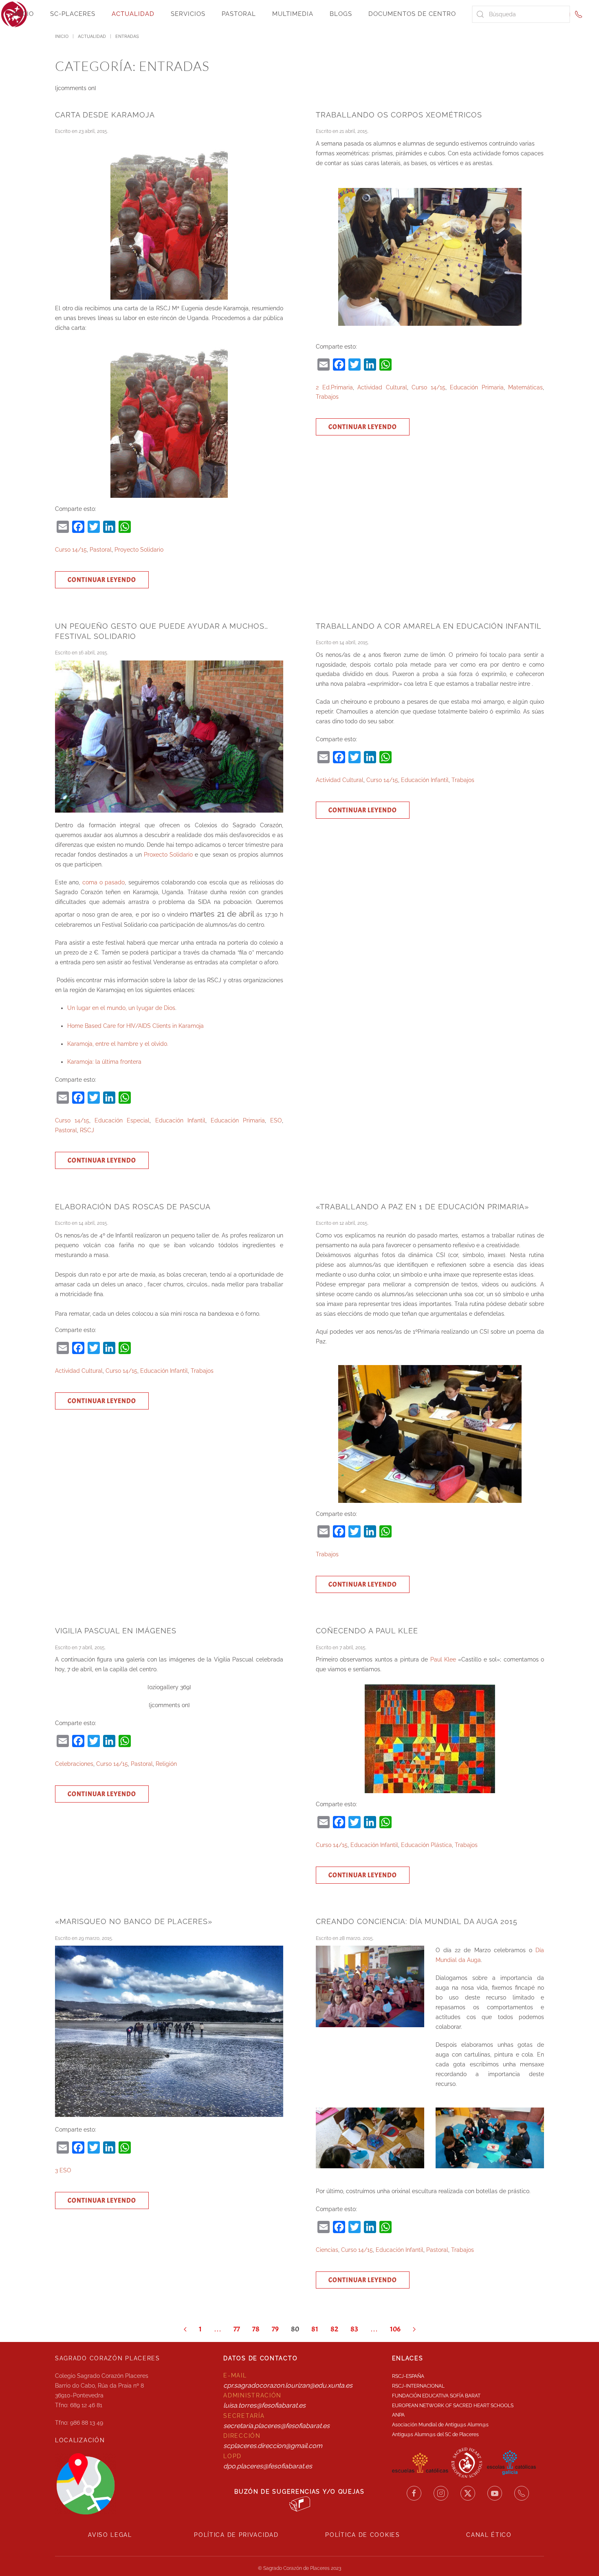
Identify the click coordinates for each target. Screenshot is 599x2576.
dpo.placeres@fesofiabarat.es (268, 2466)
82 (334, 2329)
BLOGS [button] (341, 14)
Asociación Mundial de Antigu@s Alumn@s (440, 2425)
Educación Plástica (426, 1845)
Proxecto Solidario (168, 855)
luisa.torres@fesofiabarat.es (264, 2405)
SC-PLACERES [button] (73, 14)
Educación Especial (122, 1120)
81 (315, 2329)
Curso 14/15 (71, 550)
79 (275, 2329)
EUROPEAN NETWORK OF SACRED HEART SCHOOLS (453, 2406)
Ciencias (327, 2250)
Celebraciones (74, 1764)
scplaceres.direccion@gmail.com (273, 2446)
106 (395, 2329)
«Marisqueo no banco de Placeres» (134, 1921)
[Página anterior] (185, 2329)
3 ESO (63, 2170)
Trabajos (327, 397)
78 (256, 2329)
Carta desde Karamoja (105, 115)
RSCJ (87, 1130)
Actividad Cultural (382, 387)
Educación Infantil (180, 1120)
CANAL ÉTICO (489, 2535)
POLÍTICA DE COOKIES (362, 2535)
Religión (166, 1764)
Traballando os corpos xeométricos (399, 115)
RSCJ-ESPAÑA (408, 2376)
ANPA (398, 2415)
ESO (276, 1120)
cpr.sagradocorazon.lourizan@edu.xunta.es (288, 2385)
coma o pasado (104, 882)
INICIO (23, 14)
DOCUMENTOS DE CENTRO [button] (412, 14)
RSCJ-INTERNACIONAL (418, 2386)
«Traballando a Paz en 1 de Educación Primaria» (422, 1207)
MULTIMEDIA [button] (293, 14)
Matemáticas (525, 387)
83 (354, 2329)
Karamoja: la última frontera (104, 1062)
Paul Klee (442, 1659)
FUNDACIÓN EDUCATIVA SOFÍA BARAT (436, 2396)
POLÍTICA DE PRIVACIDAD (236, 2535)
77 (237, 2329)
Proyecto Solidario (139, 550)
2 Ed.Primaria (334, 387)
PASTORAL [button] (239, 14)
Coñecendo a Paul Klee (367, 1631)
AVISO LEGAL (110, 2535)
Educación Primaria (477, 387)
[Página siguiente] (414, 2329)
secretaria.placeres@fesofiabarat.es (276, 2426)
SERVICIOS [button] (188, 14)
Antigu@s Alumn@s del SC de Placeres (435, 2435)
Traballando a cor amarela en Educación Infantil (429, 626)
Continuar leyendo (102, 580)
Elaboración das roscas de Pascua (133, 1207)
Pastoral (101, 550)
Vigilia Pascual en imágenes (116, 1631)
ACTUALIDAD (133, 14)
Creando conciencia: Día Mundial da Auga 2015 (417, 1921)
